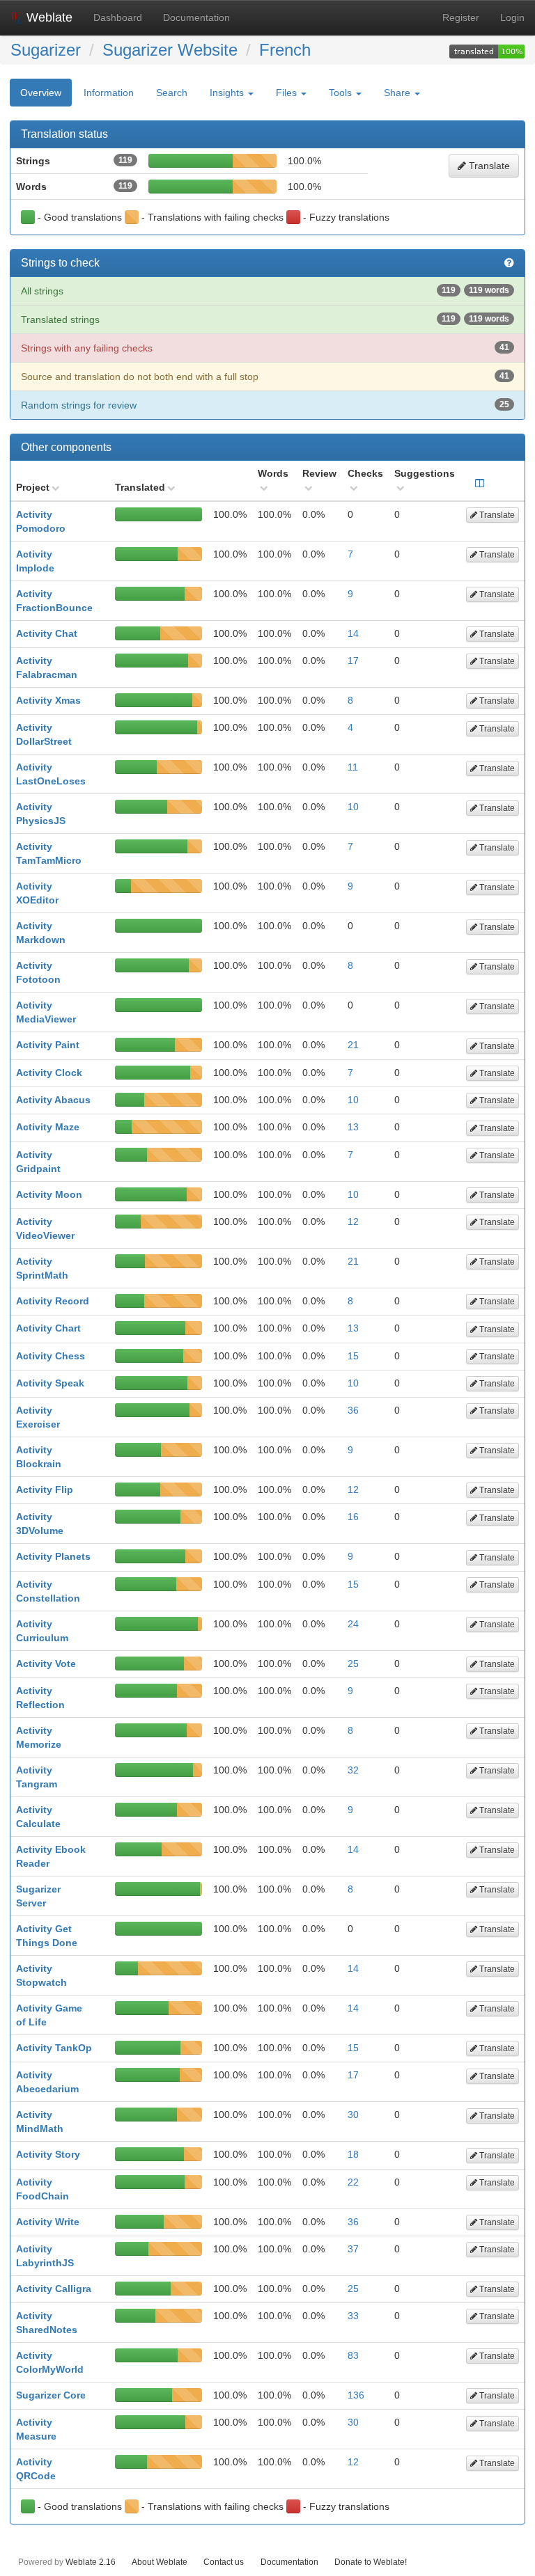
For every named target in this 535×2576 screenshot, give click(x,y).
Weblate (48, 17)
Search (172, 93)
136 (356, 2395)
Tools (342, 93)
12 (353, 1222)
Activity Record (53, 1301)
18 (353, 2154)
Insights (228, 93)
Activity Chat (47, 633)
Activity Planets (53, 1556)
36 (353, 1410)
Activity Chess (51, 1356)
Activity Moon (49, 1194)
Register (461, 17)
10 (353, 807)
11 (353, 767)
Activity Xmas (48, 700)
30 (353, 2115)
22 (353, 2182)
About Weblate (160, 2562)
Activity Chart (48, 1328)
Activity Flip (45, 1490)
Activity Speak (50, 1383)
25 (353, 1664)
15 (353, 1356)
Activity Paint (48, 1045)
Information (109, 93)
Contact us (224, 2562)
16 (353, 1517)
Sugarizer (46, 50)
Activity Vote (46, 1664)
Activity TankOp (54, 2048)
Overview (41, 93)
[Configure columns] (480, 483)
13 (353, 1127)
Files (288, 93)
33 (353, 2316)
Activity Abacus (53, 1100)
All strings (265, 291)
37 (353, 2249)
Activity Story (48, 2154)
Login (512, 17)
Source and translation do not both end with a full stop (265, 377)
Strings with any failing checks (265, 348)
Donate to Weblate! (371, 2562)
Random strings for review (265, 405)
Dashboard (118, 17)
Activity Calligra (54, 2289)
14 (353, 633)
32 (353, 1770)
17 (353, 661)
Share (398, 93)
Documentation (196, 17)
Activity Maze (48, 1127)
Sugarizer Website (170, 50)
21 (353, 1045)
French (285, 50)
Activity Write (48, 2222)
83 (353, 2355)
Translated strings (265, 319)
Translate (488, 166)
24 (353, 1624)
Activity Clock (49, 1073)
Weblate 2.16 (91, 2562)
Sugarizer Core (51, 2395)
